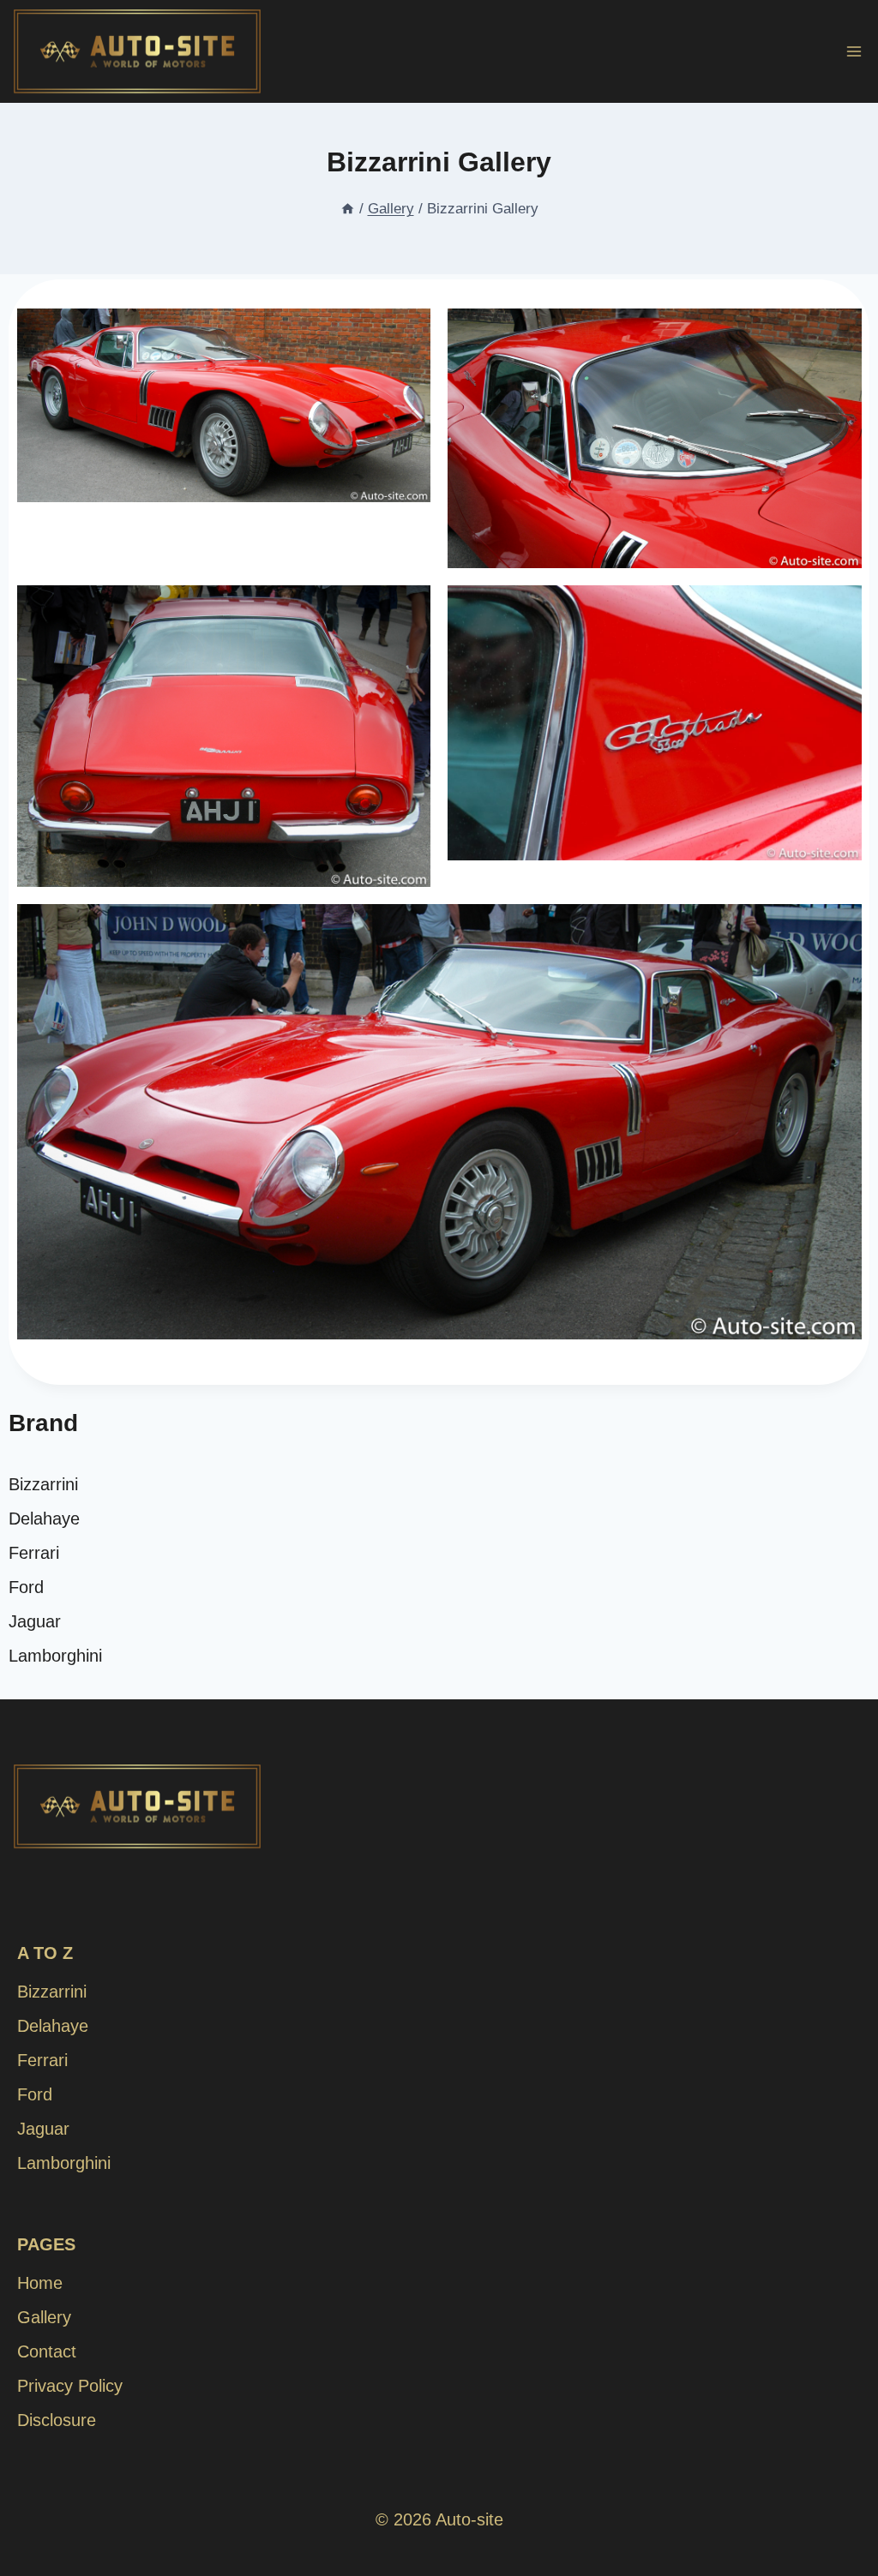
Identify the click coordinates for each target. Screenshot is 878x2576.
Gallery (44, 2317)
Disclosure (57, 2420)
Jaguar (35, 1621)
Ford (26, 1587)
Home (40, 2283)
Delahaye (44, 1519)
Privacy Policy (70, 2386)
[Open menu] (854, 51)
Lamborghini (55, 1656)
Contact (47, 2351)
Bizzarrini (43, 1484)
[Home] (348, 209)
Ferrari (34, 1553)
